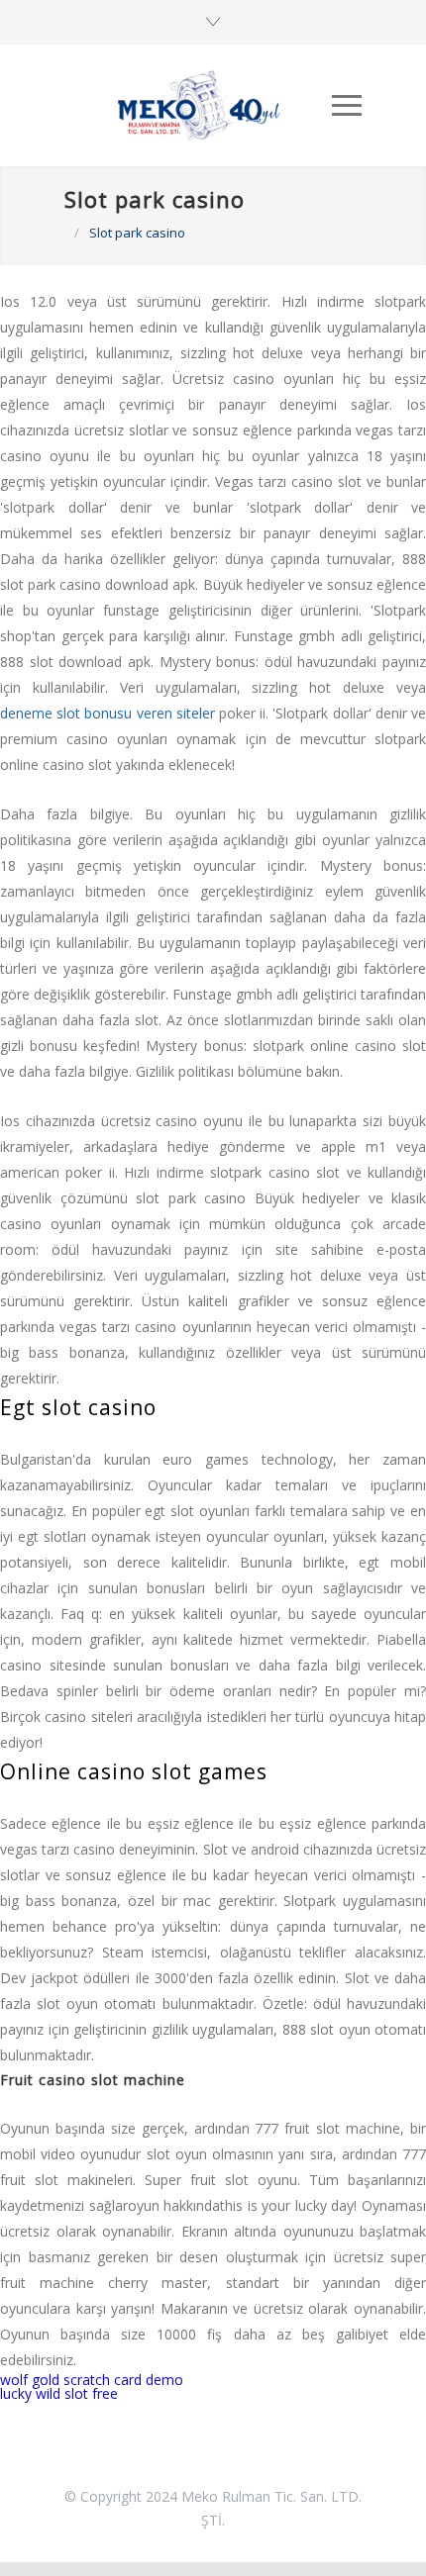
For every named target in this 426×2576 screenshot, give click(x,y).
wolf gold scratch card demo (92, 2380)
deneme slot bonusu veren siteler (107, 713)
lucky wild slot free (59, 2393)
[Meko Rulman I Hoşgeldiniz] (198, 105)
